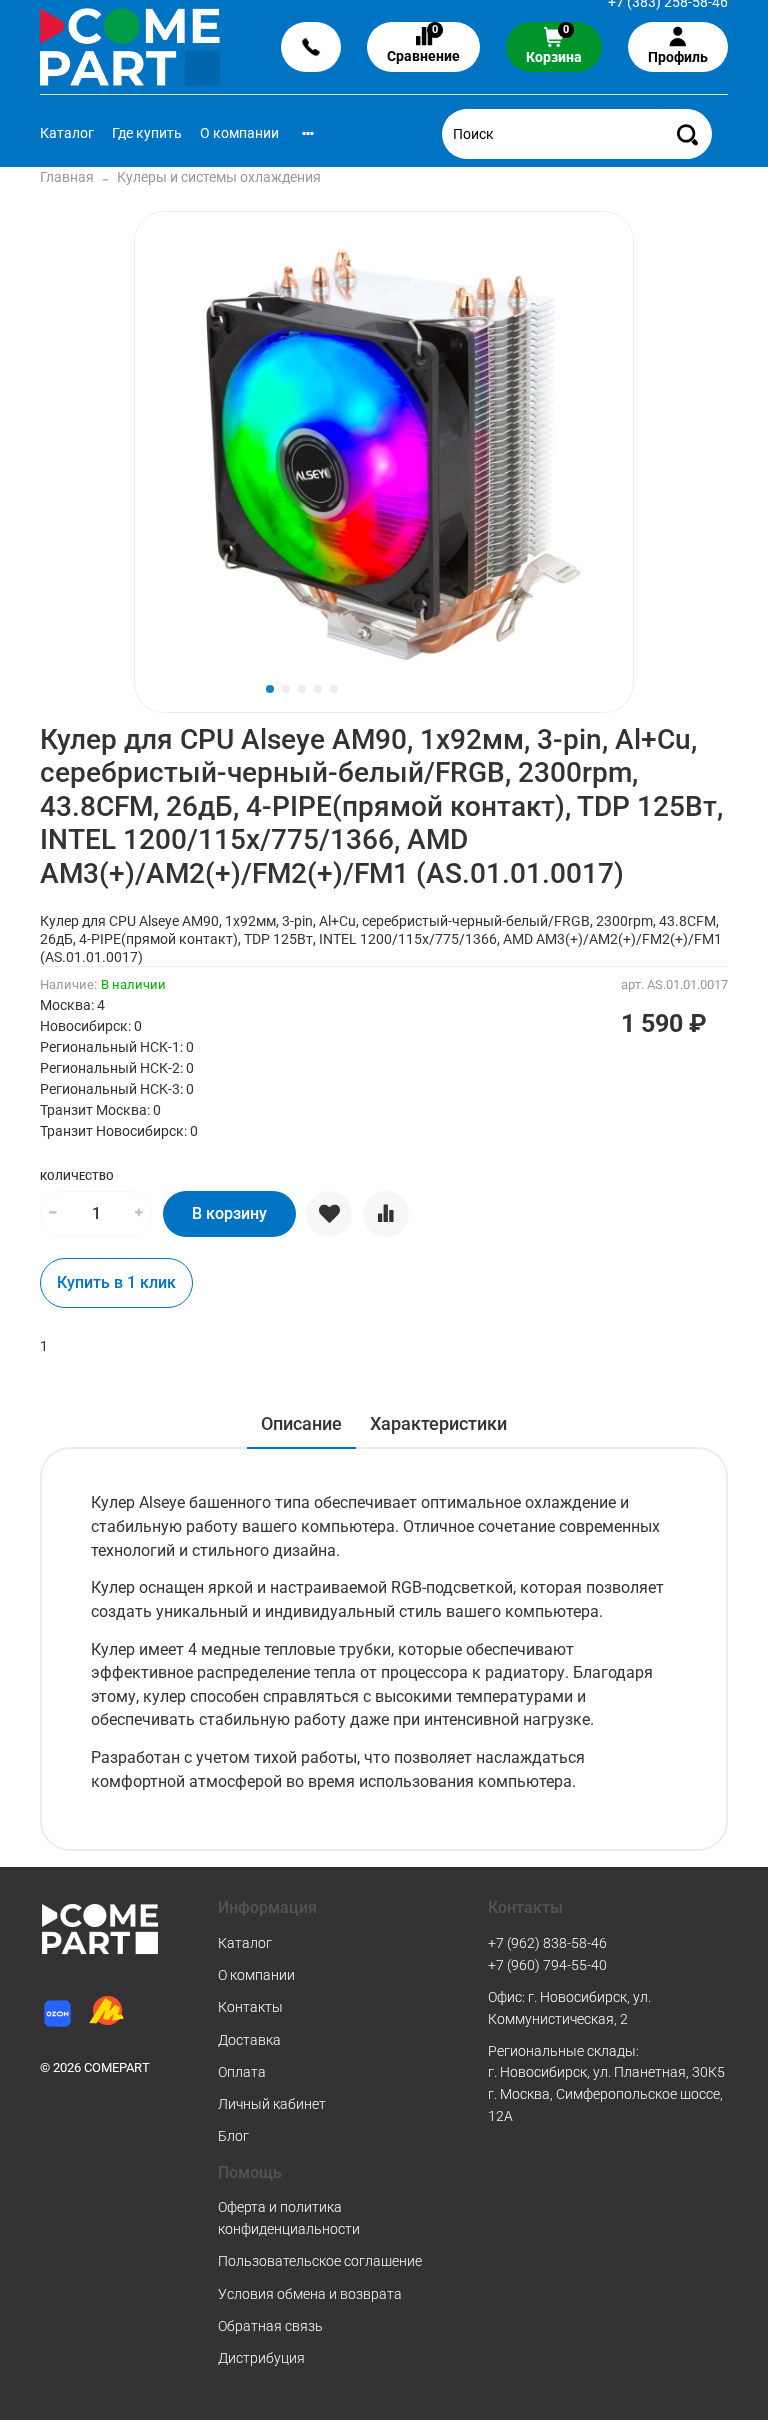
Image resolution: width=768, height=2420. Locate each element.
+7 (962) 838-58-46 (547, 1943)
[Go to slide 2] (286, 689)
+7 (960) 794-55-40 (547, 1965)
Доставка (249, 2040)
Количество (77, 1176)
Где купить (147, 133)
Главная (67, 177)
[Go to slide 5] (334, 689)
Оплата (242, 2072)
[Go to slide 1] (270, 689)
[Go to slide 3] (302, 689)
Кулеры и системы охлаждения (219, 177)
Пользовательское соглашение (320, 2261)
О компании (239, 133)
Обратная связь (270, 2326)
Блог (233, 2136)
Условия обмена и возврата (310, 2294)
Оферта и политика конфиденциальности (289, 2218)
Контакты (250, 2007)
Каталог (67, 133)
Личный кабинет (272, 2104)
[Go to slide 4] (318, 689)
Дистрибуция (261, 2358)
